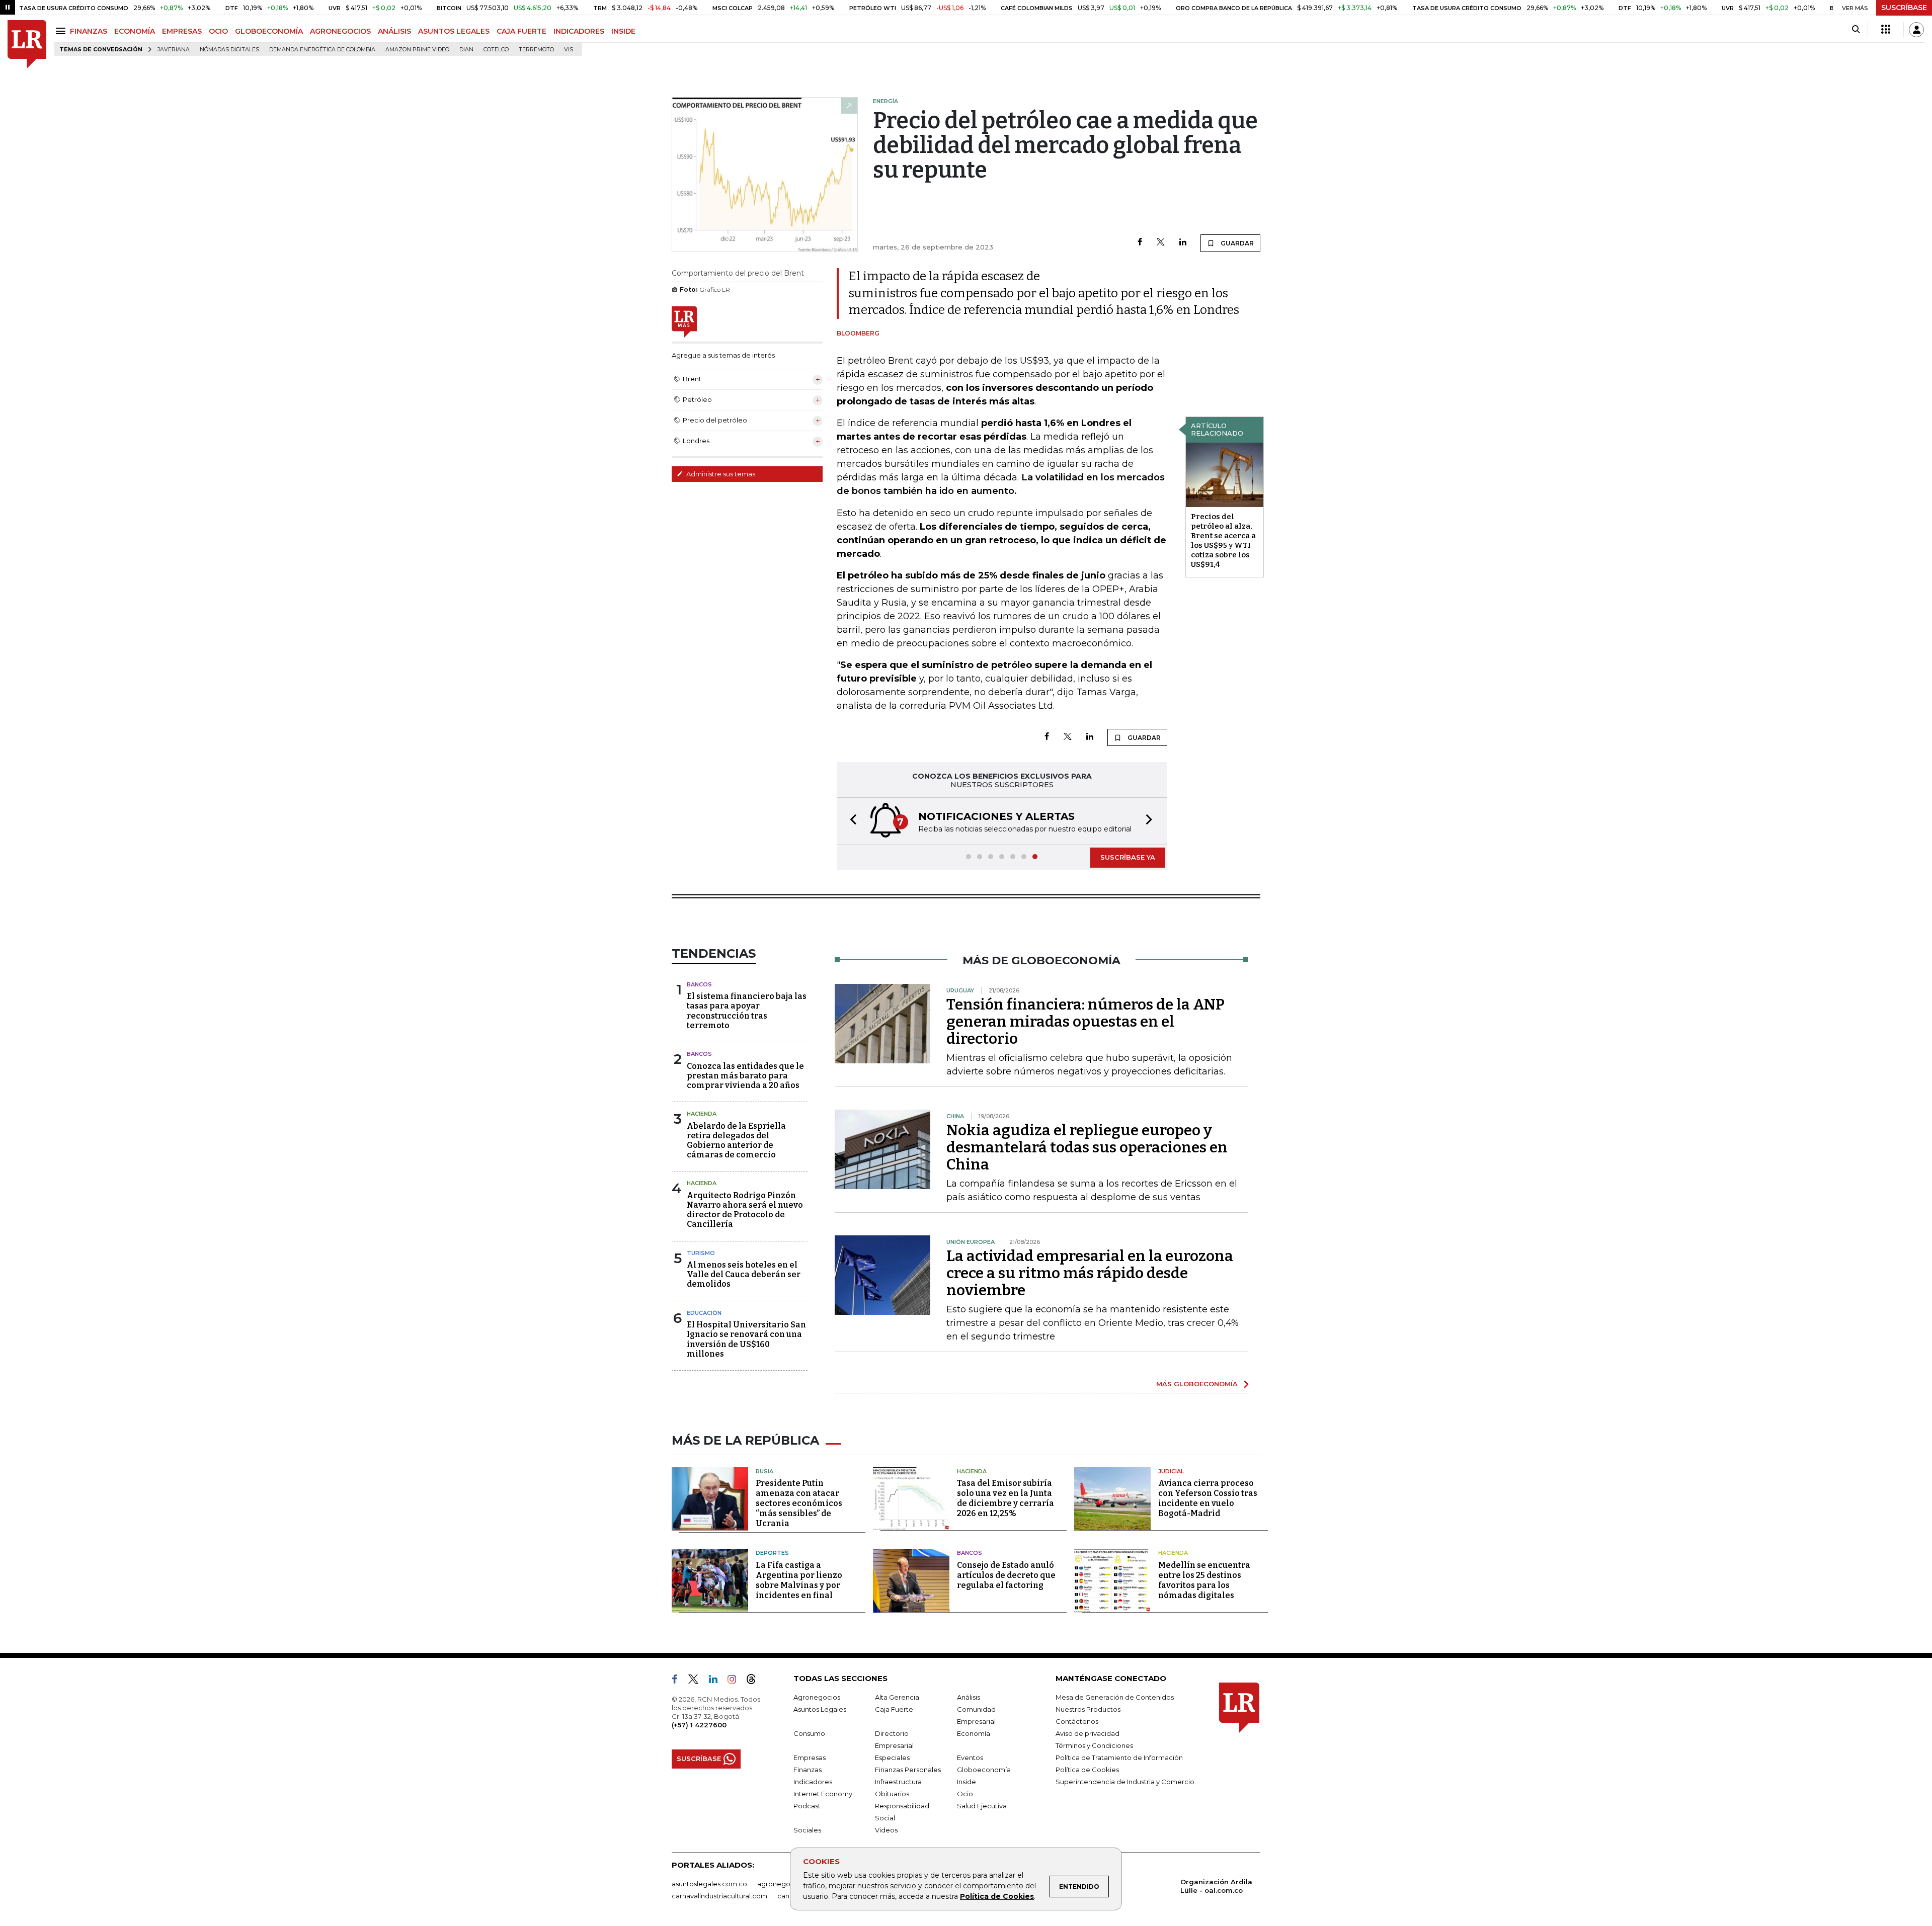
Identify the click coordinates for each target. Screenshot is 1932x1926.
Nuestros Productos (1088, 1709)
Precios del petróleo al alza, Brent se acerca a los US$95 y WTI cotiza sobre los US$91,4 (1223, 540)
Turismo (701, 1253)
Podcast (807, 1806)
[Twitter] (1161, 243)
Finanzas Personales (908, 1770)
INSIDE (623, 31)
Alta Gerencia (897, 1697)
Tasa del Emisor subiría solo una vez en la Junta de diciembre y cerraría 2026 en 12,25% (1005, 1498)
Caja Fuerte (894, 1709)
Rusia (764, 1471)
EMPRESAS (182, 31)
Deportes (772, 1553)
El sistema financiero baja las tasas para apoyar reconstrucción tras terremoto (747, 1011)
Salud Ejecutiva (982, 1806)
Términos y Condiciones (1094, 1745)
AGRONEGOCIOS (340, 31)
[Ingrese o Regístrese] (1916, 30)
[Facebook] (1140, 243)
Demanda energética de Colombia (322, 50)
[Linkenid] (717, 1681)
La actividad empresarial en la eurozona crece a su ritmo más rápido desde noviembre (1090, 1273)
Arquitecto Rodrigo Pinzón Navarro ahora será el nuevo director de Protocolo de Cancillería (745, 1210)
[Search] (1856, 30)
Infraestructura (898, 1782)
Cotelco (496, 50)
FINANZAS (89, 31)
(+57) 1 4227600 (699, 1725)
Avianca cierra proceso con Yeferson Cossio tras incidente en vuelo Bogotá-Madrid (1208, 1498)
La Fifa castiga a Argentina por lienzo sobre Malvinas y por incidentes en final (799, 1580)
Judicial (1171, 1471)
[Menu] (62, 31)
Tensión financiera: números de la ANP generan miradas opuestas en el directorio (1085, 1022)
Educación (704, 1313)
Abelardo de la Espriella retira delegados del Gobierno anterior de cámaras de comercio (736, 1141)
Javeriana (174, 50)
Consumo (809, 1733)
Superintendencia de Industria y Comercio (1125, 1782)
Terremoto (536, 50)
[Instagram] (736, 1681)
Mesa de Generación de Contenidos (1115, 1697)
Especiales (892, 1757)
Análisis (969, 1697)
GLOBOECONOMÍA (269, 31)
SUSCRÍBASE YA (1128, 857)
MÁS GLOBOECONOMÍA (1197, 1384)
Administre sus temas (720, 474)
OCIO (218, 31)
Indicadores (813, 1782)
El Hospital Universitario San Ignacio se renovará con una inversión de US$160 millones (746, 1339)
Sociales (807, 1830)
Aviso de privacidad (1088, 1733)
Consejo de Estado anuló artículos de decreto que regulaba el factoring (1006, 1575)
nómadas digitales (229, 50)
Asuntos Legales (820, 1709)
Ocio (965, 1794)
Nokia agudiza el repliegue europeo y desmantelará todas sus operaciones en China (1087, 1147)
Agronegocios (817, 1697)
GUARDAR (1236, 243)
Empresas (810, 1757)
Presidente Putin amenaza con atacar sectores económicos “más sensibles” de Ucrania (799, 1503)
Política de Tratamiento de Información (1119, 1757)
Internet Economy (823, 1794)
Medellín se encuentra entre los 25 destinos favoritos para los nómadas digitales (1204, 1580)
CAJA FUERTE (521, 31)
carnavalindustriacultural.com (719, 1896)
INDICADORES (579, 31)
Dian (466, 50)
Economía (974, 1733)
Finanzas (808, 1770)
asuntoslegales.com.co (709, 1884)
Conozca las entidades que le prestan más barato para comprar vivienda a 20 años (745, 1076)
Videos (886, 1830)
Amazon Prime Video (417, 50)
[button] (850, 821)
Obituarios (892, 1794)
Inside (967, 1782)
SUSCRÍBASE (1904, 8)
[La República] (27, 45)
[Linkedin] (1183, 243)
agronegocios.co (785, 1884)
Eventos (970, 1757)
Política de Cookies (997, 1896)
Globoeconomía (984, 1770)
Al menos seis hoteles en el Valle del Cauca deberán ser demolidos (744, 1274)
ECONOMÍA (135, 31)
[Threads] (755, 1681)
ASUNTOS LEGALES (454, 31)
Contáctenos (1077, 1721)
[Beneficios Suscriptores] (1886, 30)
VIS (569, 50)
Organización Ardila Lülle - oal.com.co (1216, 1886)
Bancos (699, 984)
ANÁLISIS (394, 31)
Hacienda (702, 1114)
